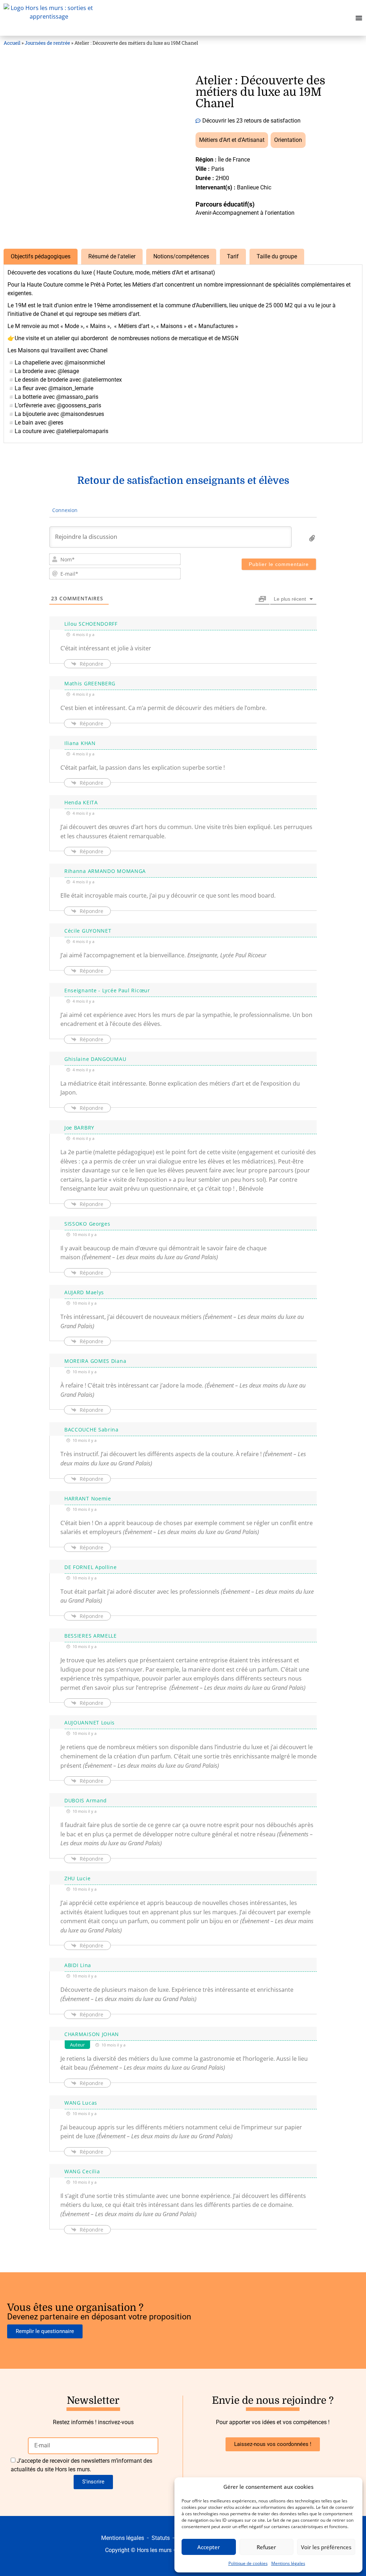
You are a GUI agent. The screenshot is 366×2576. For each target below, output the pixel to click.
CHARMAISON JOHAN (92, 2034)
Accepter (209, 2547)
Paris (218, 169)
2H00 (222, 178)
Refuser (266, 2547)
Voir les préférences (326, 2547)
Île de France (234, 160)
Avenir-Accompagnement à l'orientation (245, 213)
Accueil (12, 43)
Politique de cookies (248, 2563)
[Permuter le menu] (359, 18)
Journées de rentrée (47, 43)
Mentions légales (288, 2563)
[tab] (41, 257)
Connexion (64, 510)
